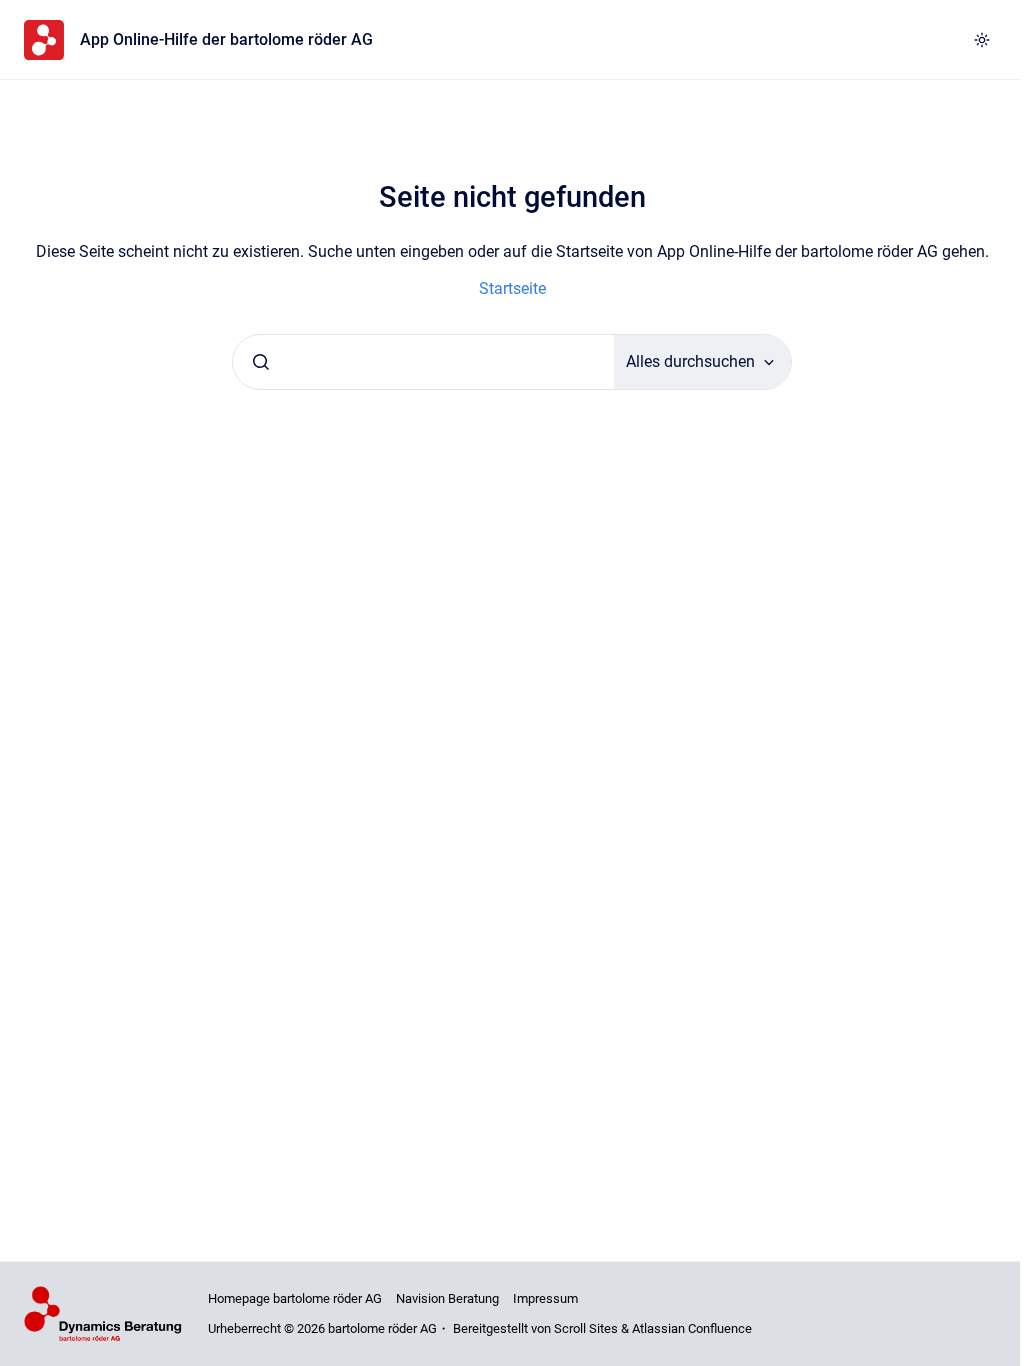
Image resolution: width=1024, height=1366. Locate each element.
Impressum (545, 1298)
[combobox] (423, 362)
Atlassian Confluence (692, 1328)
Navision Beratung (447, 1298)
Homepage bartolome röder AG (295, 1298)
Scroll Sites (586, 1328)
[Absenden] (261, 362)
